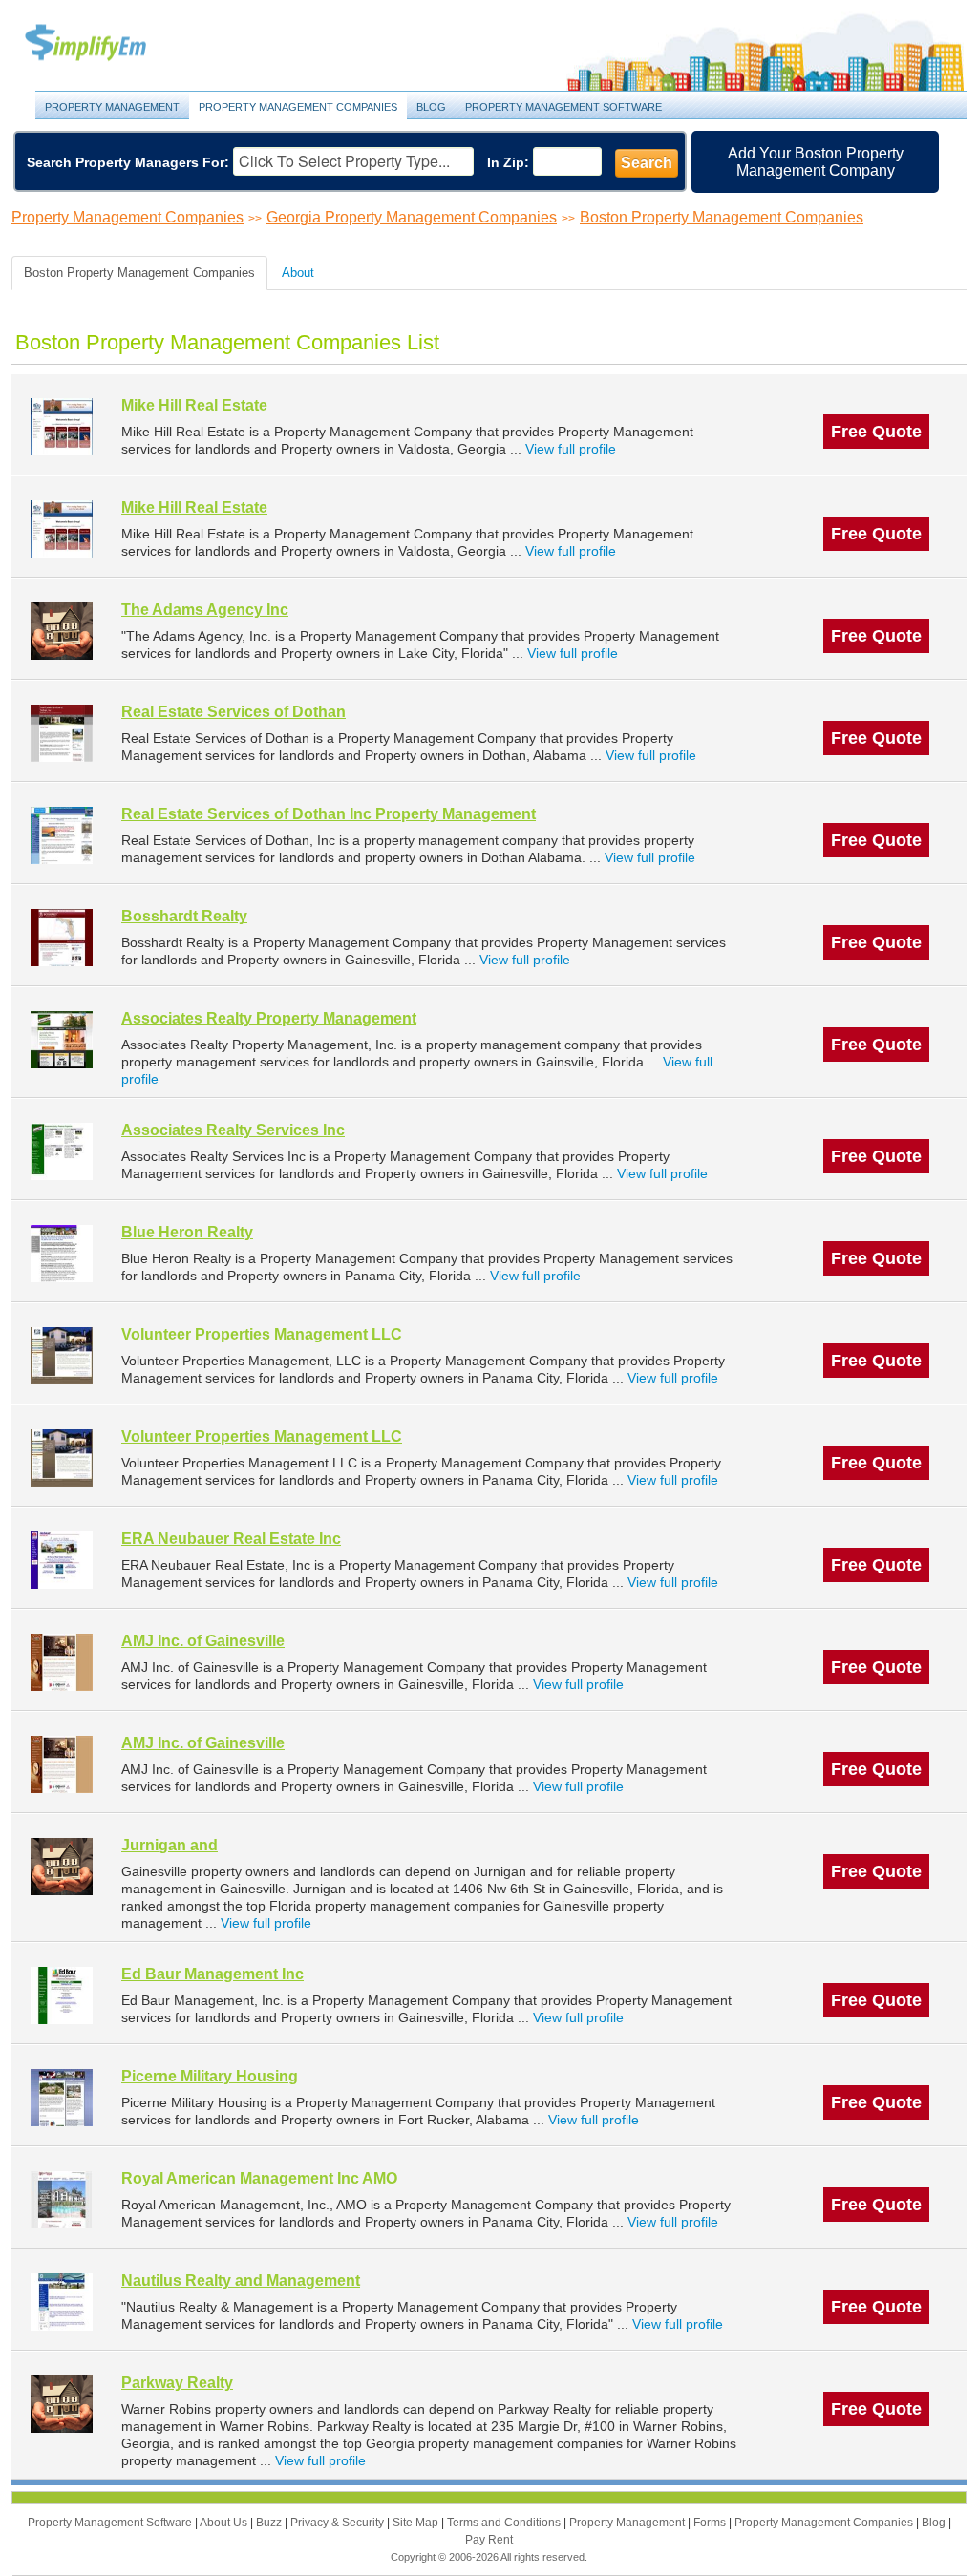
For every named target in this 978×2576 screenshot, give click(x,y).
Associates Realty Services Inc (233, 1130)
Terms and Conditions (505, 2523)
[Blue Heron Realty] (62, 1253)
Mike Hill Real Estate (194, 405)
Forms (711, 2523)
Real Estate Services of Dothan (234, 712)
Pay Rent (489, 2540)
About (298, 273)
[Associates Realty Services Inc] (62, 1151)
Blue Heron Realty (187, 1232)
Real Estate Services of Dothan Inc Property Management (329, 814)
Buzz (270, 2523)
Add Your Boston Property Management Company (816, 162)
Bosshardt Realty (184, 916)
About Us (225, 2523)
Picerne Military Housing (210, 2076)
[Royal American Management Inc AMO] (62, 2199)
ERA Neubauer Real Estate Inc (231, 1539)
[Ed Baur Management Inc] (62, 1995)
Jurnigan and (170, 1845)
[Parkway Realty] (62, 2404)
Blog (431, 107)
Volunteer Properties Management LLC (262, 1334)
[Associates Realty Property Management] (62, 1039)
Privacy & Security (339, 2523)
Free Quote (876, 432)
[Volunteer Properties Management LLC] (62, 1355)
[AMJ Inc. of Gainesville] (62, 1662)
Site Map (417, 2523)
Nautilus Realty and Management (241, 2280)
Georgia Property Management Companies (412, 217)
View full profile (571, 449)
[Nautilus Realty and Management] (62, 2302)
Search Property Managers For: (128, 162)
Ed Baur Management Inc (213, 1974)
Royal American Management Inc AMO (259, 2178)
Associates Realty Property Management (269, 1018)
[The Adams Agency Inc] (62, 631)
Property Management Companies (298, 107)
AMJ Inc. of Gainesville (203, 1641)
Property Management (107, 43)
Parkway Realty (177, 2383)
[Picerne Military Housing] (62, 2097)
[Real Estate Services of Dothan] (62, 733)
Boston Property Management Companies (722, 217)
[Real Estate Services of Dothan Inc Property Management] (62, 835)
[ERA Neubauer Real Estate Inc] (62, 1560)
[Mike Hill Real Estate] (62, 426)
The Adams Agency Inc (205, 610)
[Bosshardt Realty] (62, 937)
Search (647, 163)
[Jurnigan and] (62, 1866)
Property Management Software (563, 107)
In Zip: (508, 162)
